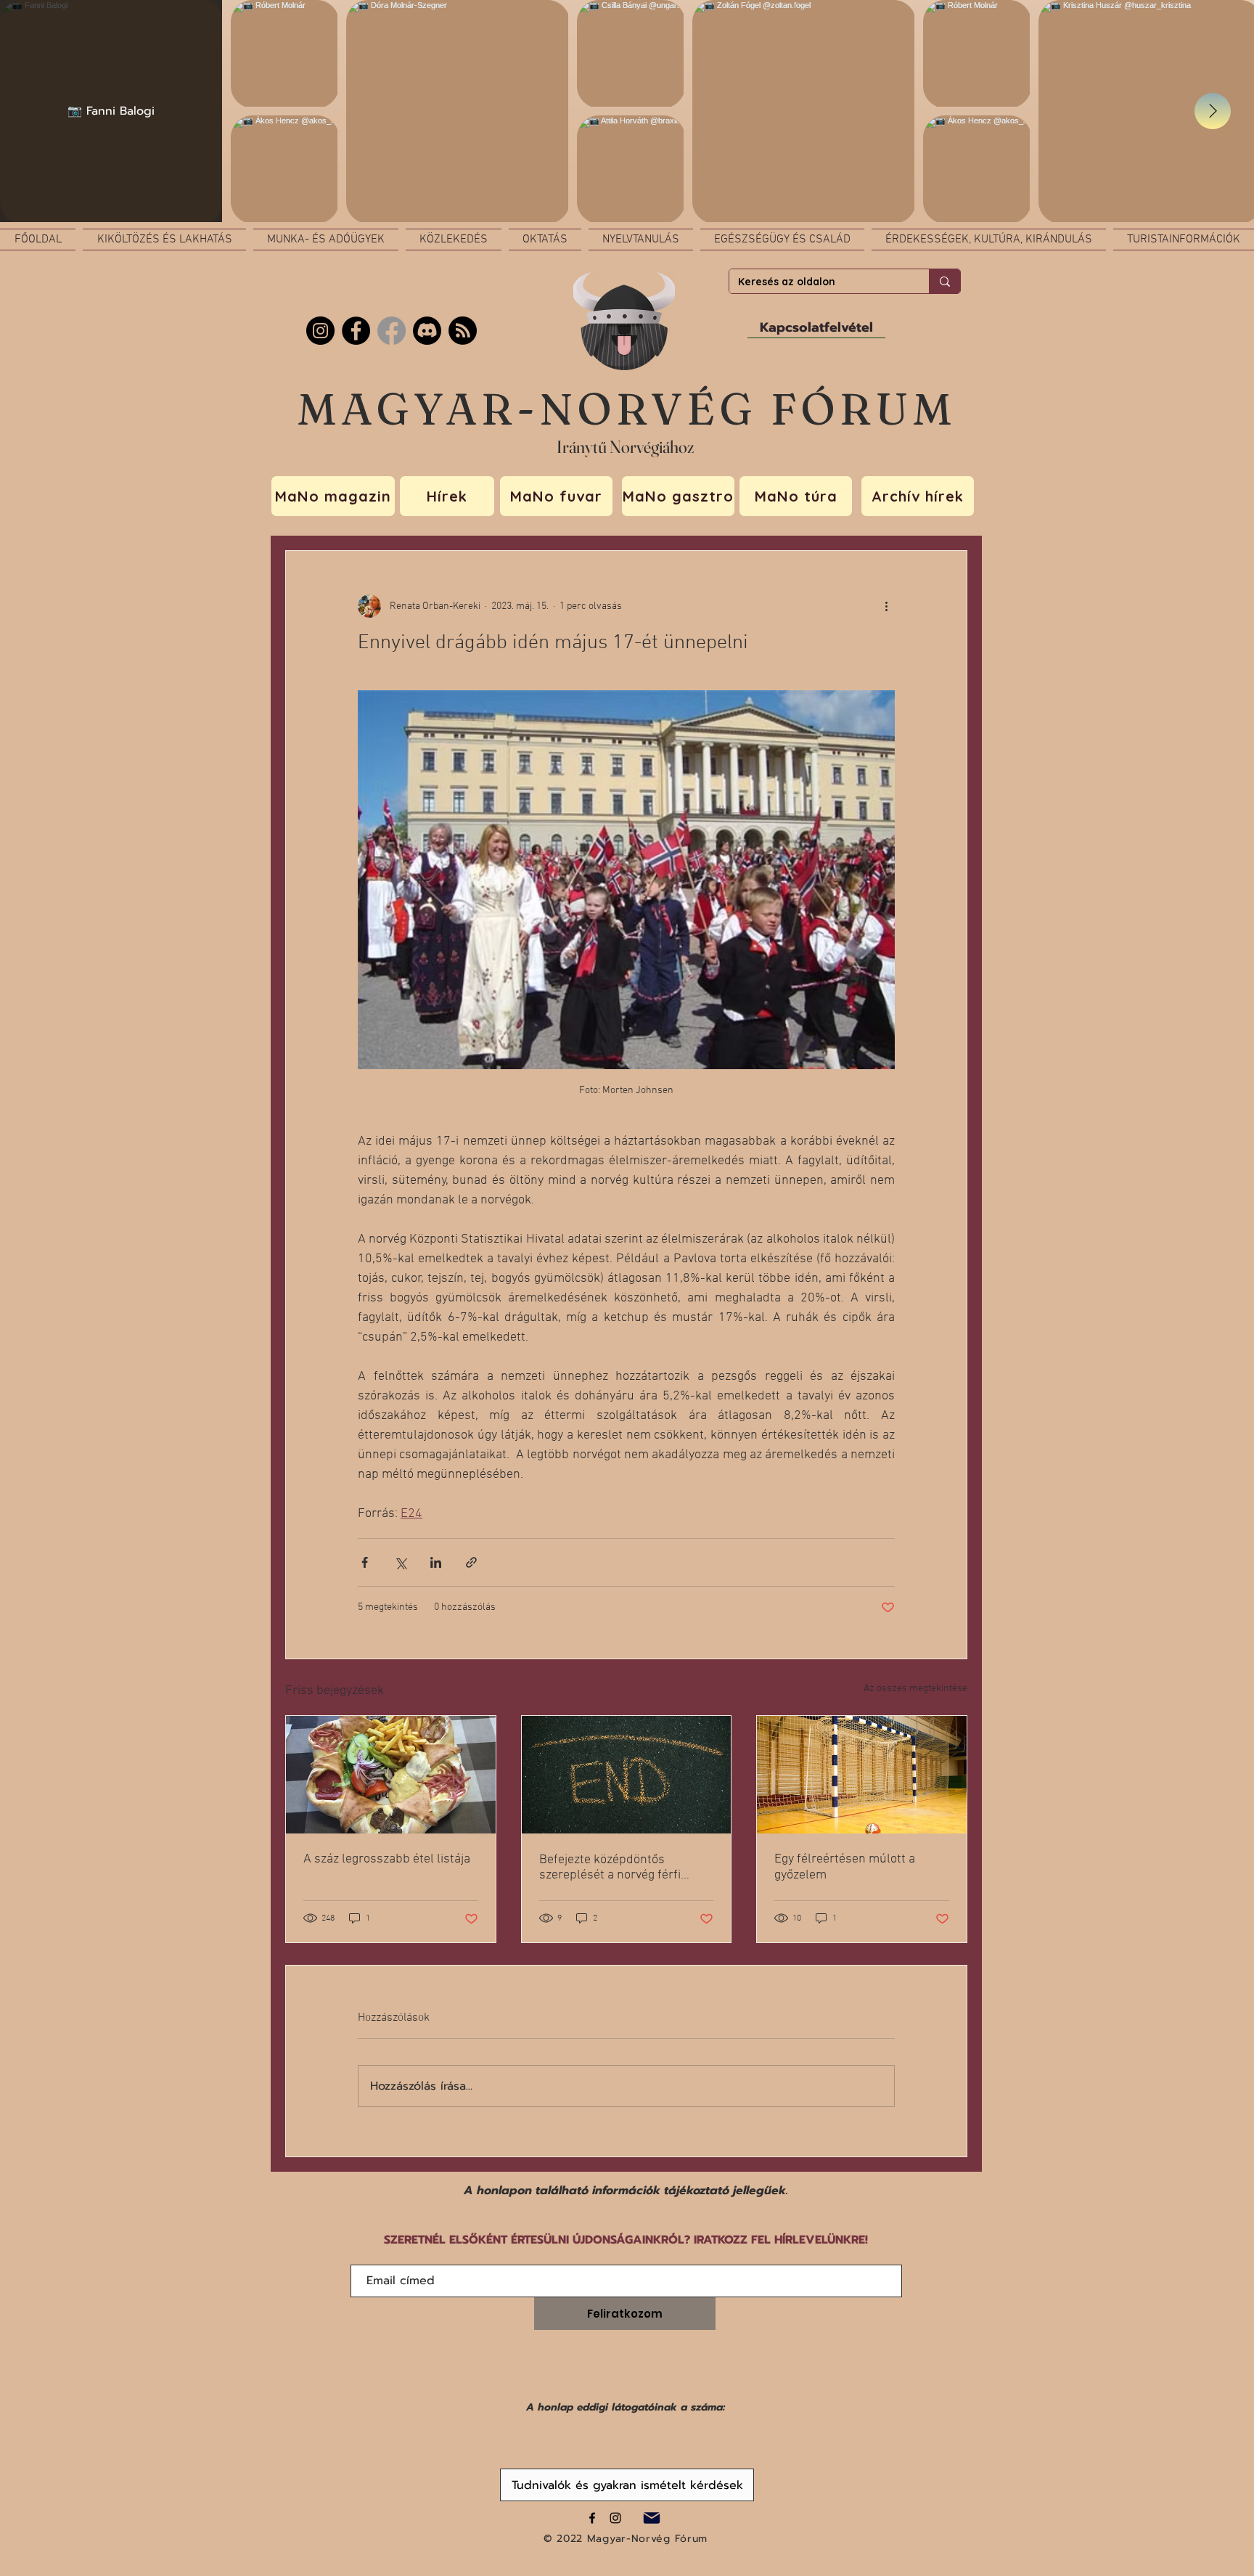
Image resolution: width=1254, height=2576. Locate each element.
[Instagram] (320, 331)
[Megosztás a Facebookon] (365, 1562)
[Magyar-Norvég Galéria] (615, 2518)
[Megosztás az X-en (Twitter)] (400, 1562)
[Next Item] (1213, 111)
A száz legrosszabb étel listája (387, 1859)
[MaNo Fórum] (356, 331)
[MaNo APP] (463, 331)
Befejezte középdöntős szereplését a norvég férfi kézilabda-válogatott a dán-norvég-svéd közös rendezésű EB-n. (622, 1868)
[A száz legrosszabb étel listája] (391, 1775)
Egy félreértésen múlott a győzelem (845, 1867)
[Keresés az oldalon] (944, 281)
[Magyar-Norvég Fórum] (592, 2518)
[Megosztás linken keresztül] (471, 1562)
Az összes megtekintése (915, 1689)
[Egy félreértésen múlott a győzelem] (862, 1775)
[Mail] (651, 2518)
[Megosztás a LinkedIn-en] (436, 1562)
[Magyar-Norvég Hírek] (392, 331)
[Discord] (427, 331)
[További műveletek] (886, 606)
